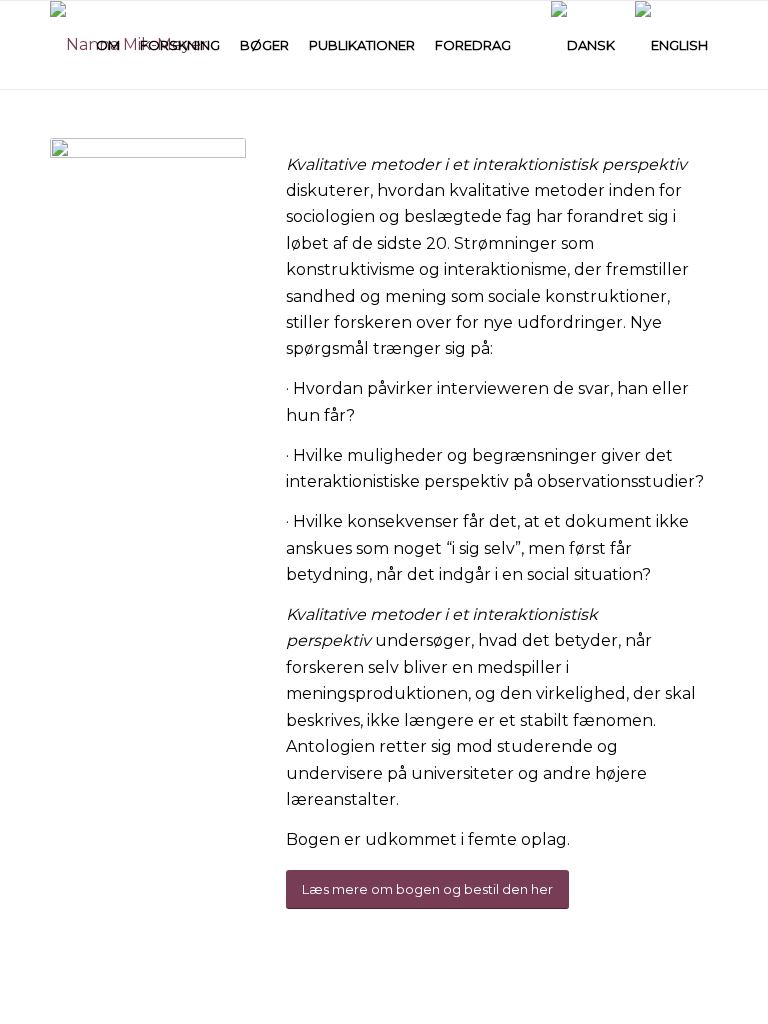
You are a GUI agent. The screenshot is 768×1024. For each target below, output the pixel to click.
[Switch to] (531, 45)
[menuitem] (108, 45)
